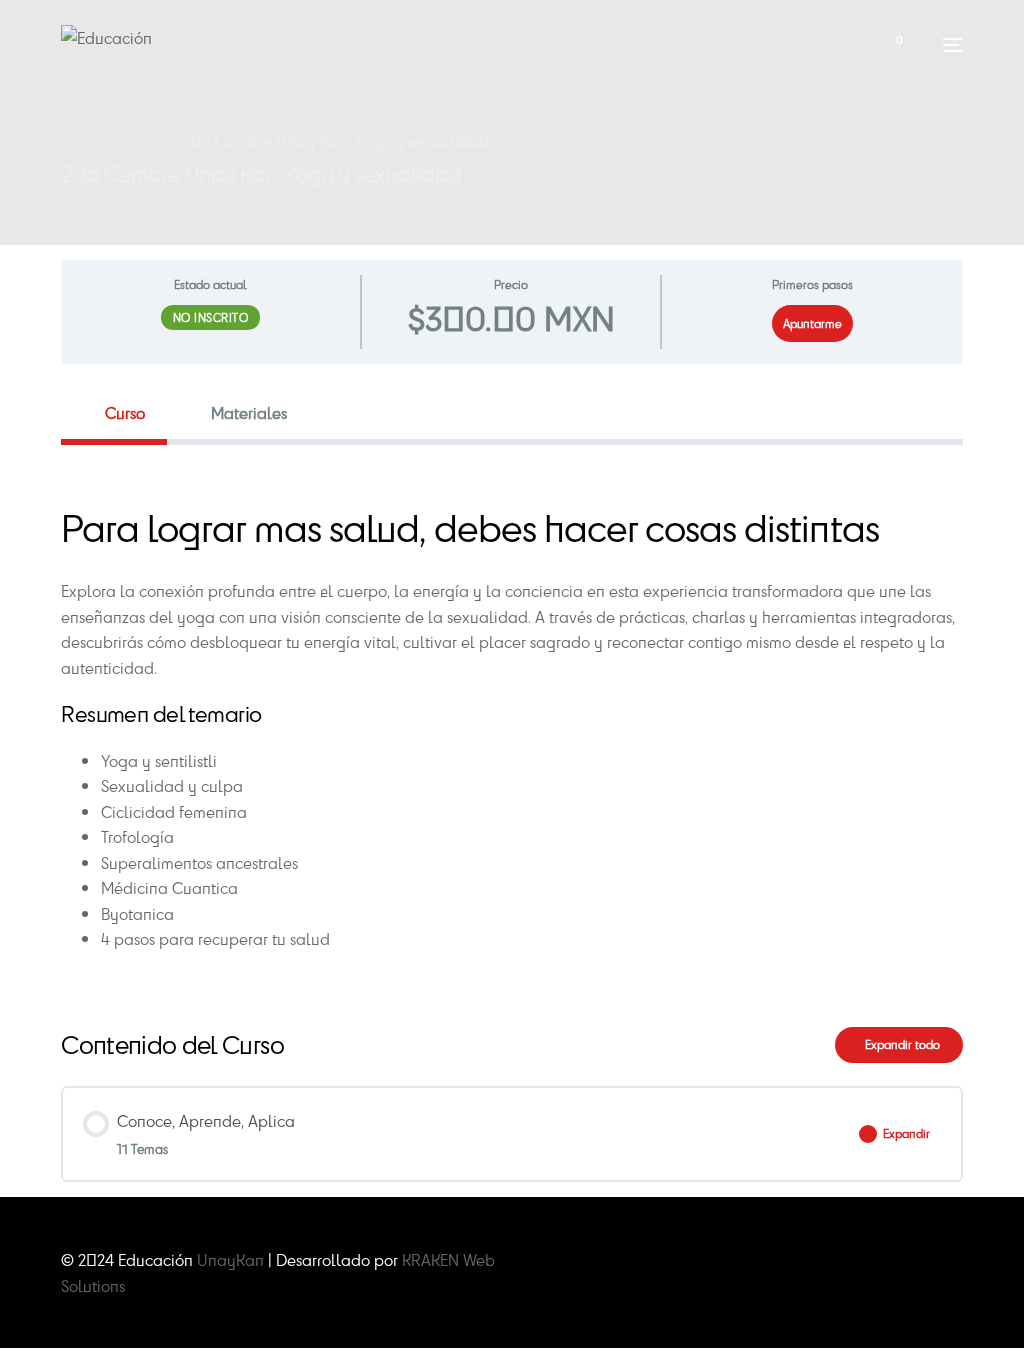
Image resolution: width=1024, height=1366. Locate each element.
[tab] (114, 412)
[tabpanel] (512, 720)
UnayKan (230, 1259)
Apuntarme (812, 323)
